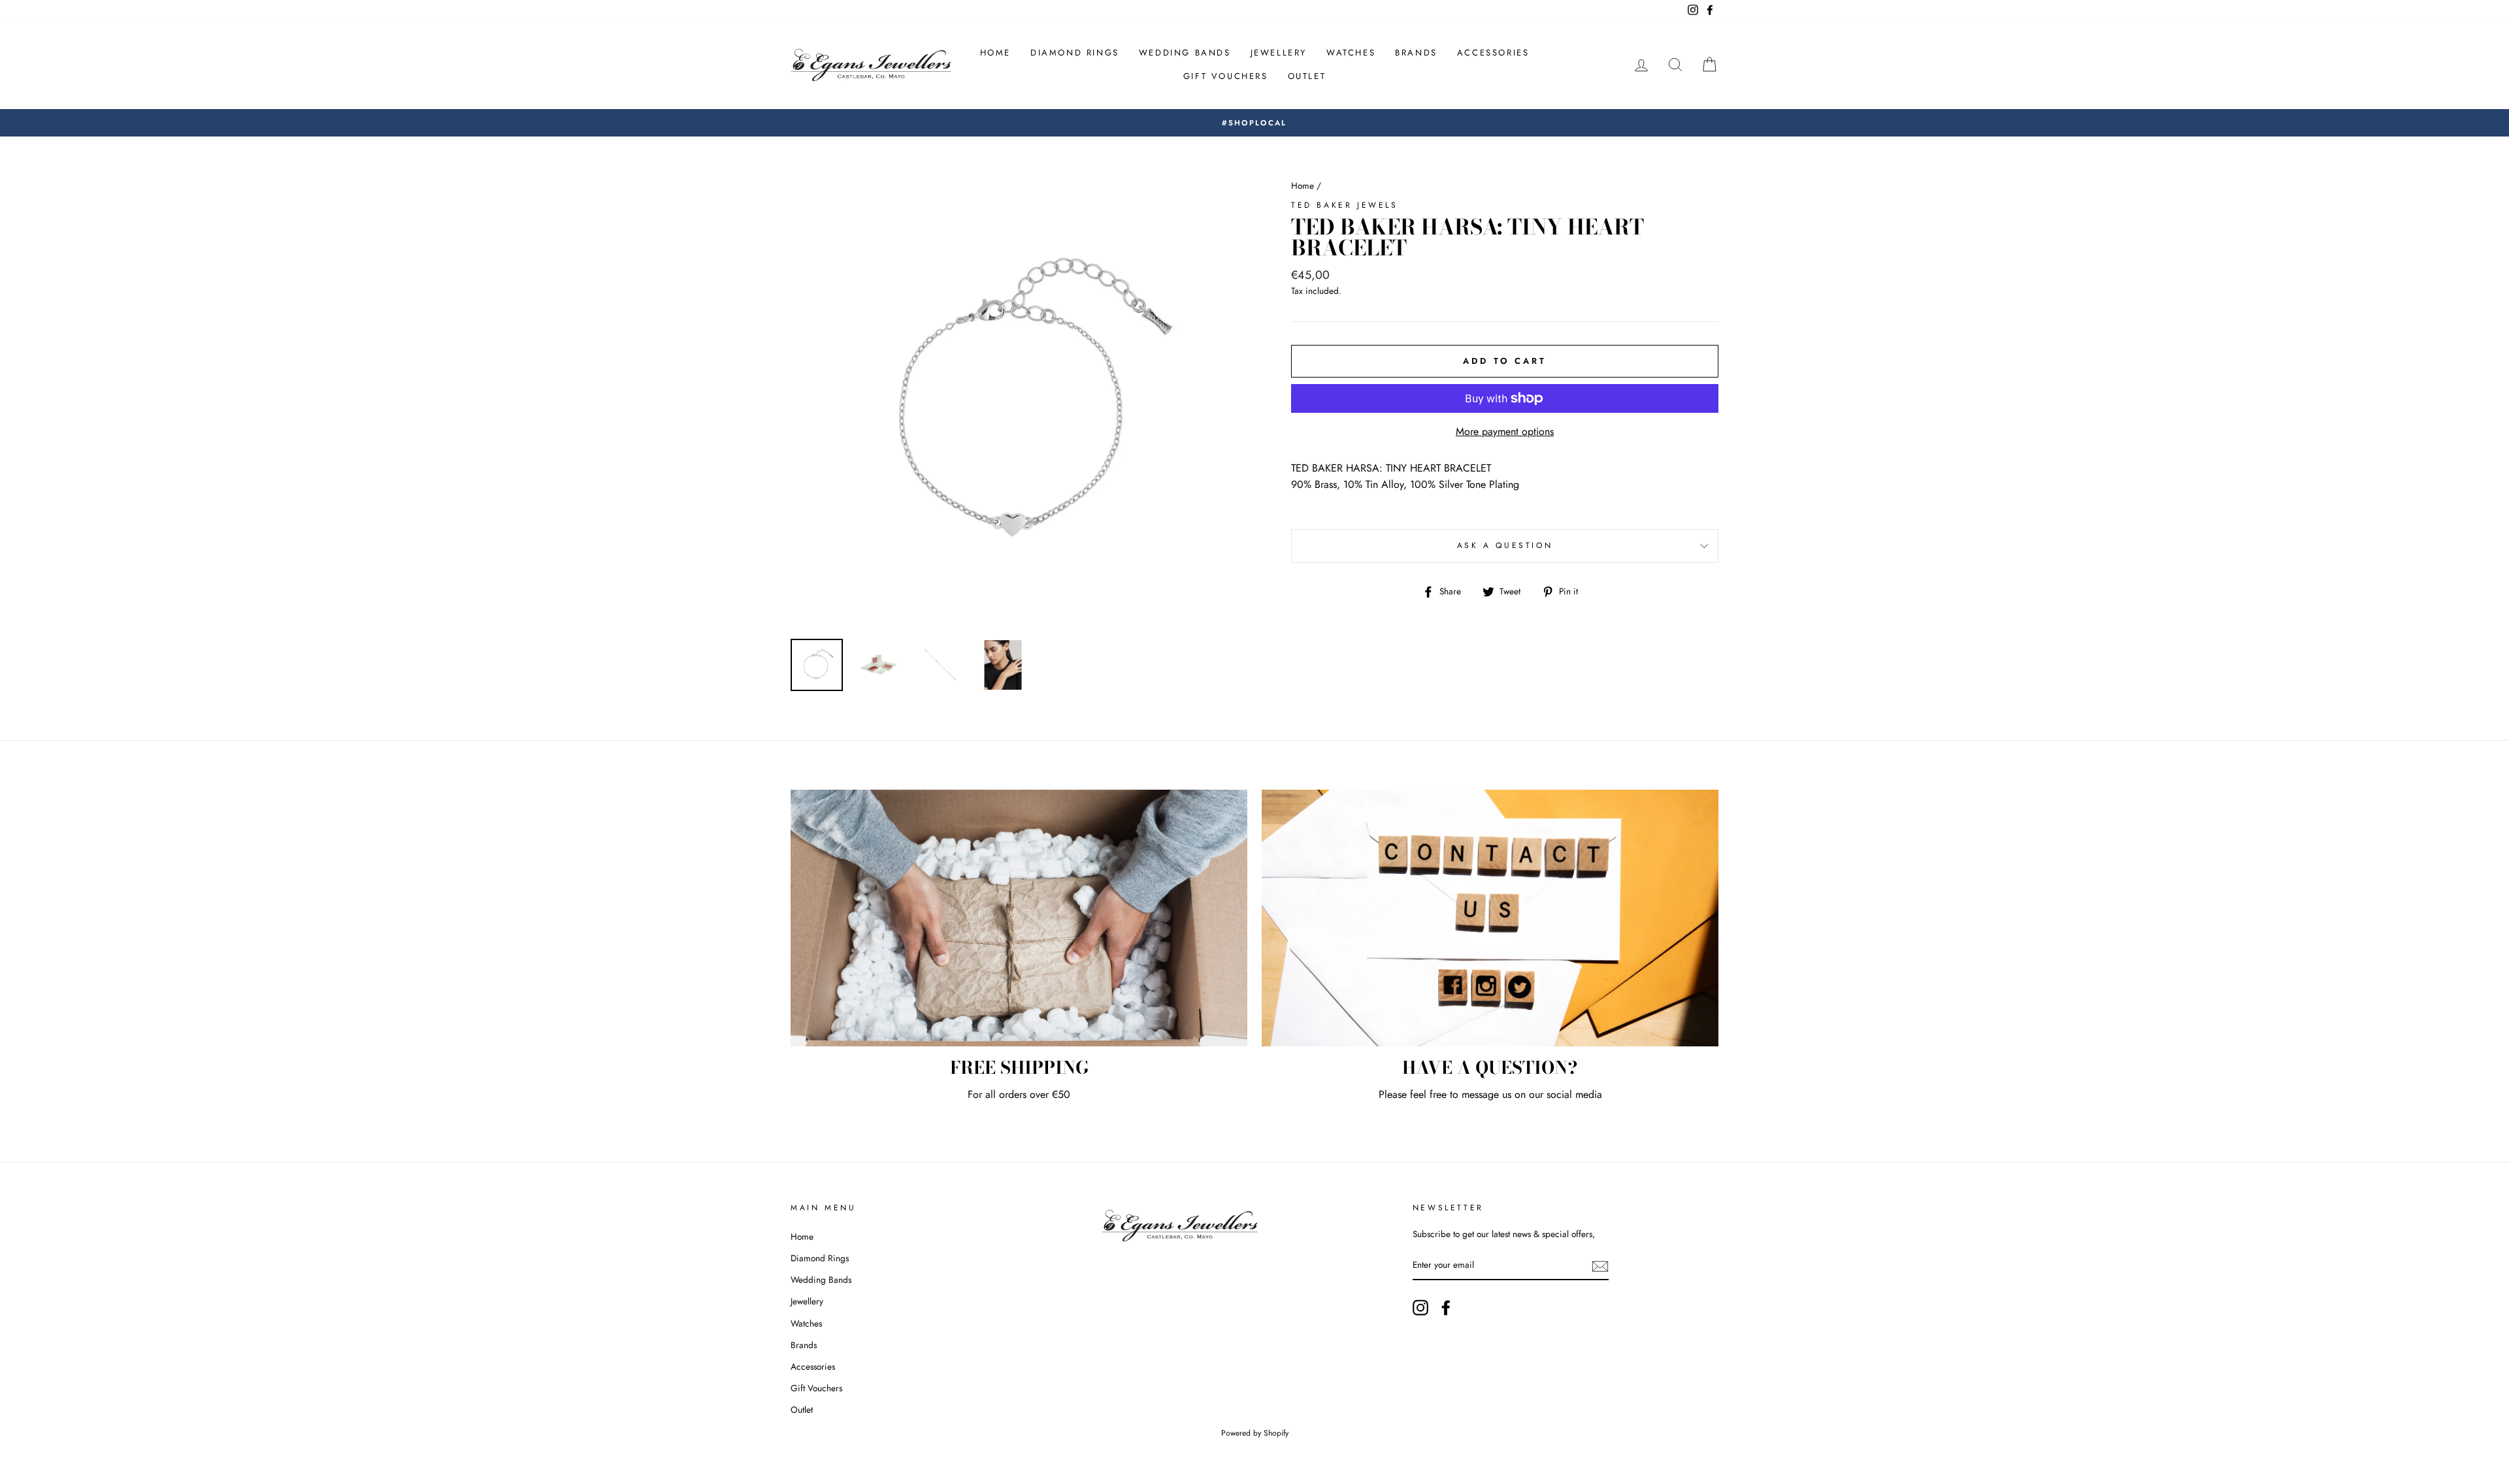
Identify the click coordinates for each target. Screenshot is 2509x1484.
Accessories (1493, 53)
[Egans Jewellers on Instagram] (1420, 1308)
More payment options (1505, 431)
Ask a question (1505, 545)
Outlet (1307, 76)
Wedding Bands (1185, 53)
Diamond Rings (1075, 53)
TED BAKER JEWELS (1345, 205)
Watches (1351, 53)
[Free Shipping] (1019, 918)
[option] (1254, 123)
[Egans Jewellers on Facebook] (1446, 1308)
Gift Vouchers (1226, 76)
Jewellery (1279, 53)
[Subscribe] (1600, 1266)
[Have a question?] (1490, 918)
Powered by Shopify (1255, 1433)
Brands (1416, 53)
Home (995, 53)
